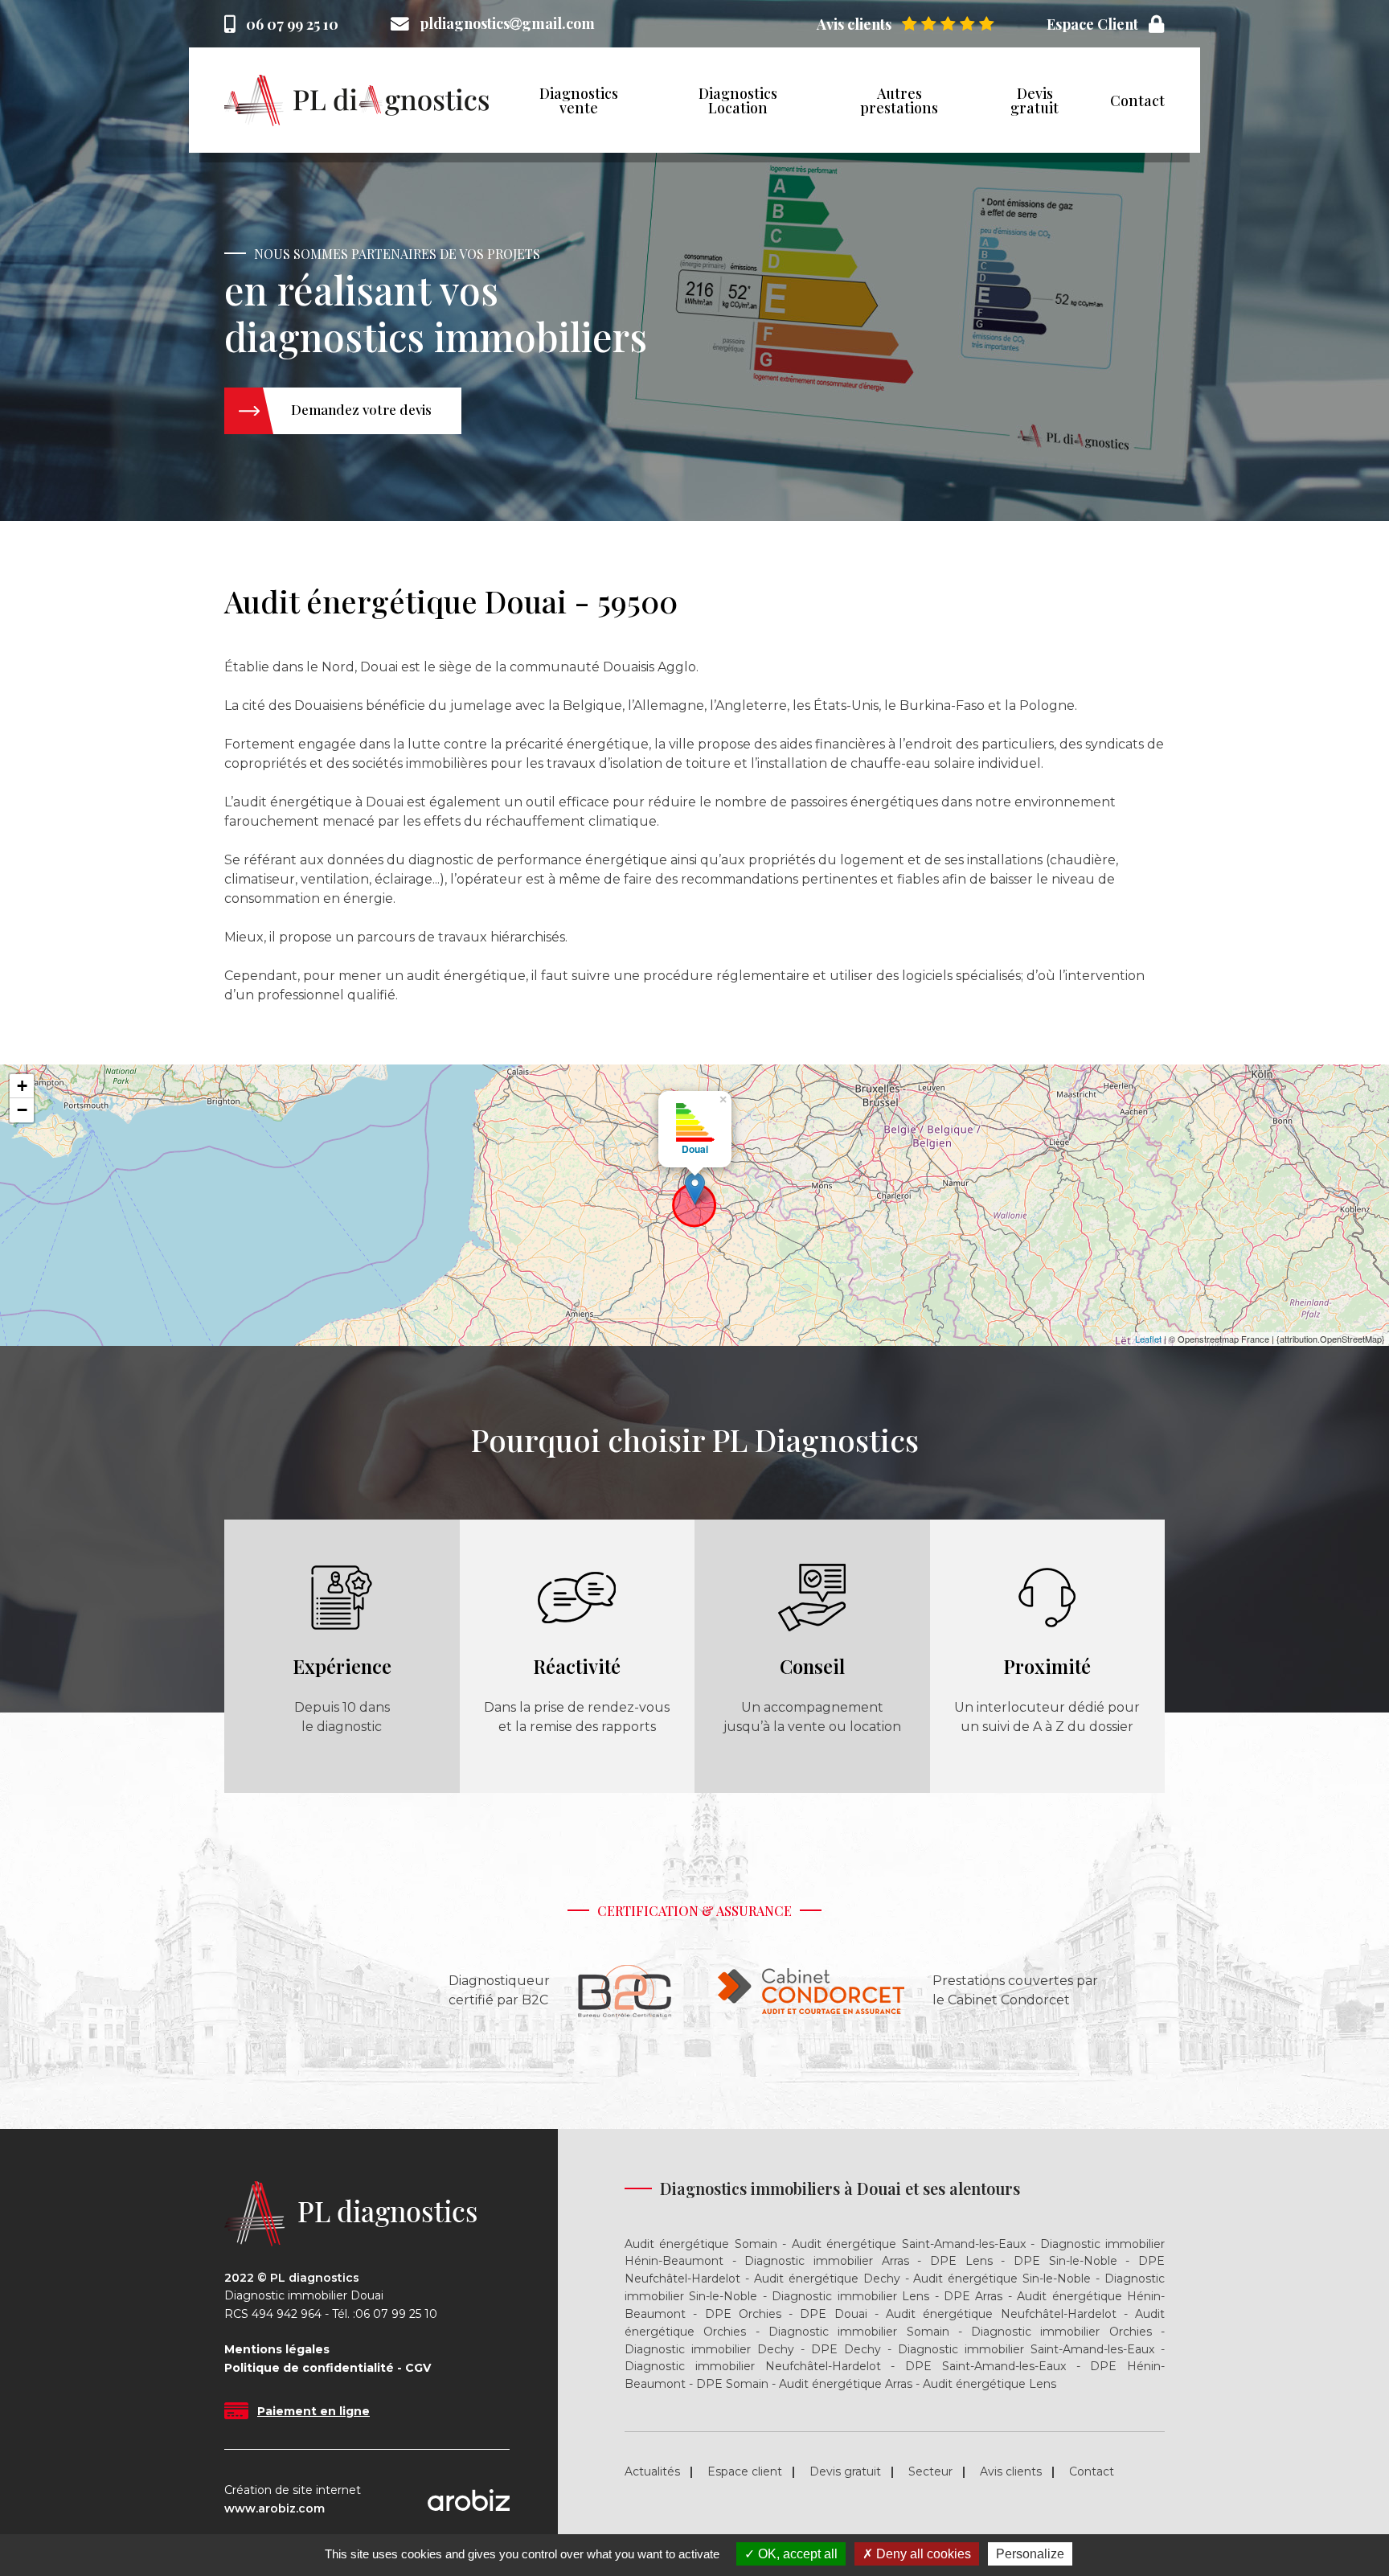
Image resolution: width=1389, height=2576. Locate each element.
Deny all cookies (922, 2554)
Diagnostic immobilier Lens (850, 2296)
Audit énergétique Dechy (827, 2279)
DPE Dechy (846, 2349)
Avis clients (1011, 2471)
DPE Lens (961, 2261)
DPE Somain (732, 2384)
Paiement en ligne (313, 2411)
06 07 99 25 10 (292, 24)
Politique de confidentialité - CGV (328, 2368)
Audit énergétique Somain (701, 2244)
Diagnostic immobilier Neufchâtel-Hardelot (753, 2366)
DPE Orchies (743, 2314)
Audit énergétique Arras (846, 2384)
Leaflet (1148, 1339)
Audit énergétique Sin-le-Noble (1002, 2279)
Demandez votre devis (361, 409)
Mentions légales (277, 2350)
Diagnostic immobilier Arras (826, 2261)
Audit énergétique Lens (990, 2384)
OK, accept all (796, 2554)
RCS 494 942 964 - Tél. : (290, 2314)
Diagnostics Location (738, 100)
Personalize (1030, 2554)
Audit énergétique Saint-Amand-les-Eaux (909, 2244)
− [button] (22, 1110)
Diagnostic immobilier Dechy (709, 2349)
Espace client (745, 2471)
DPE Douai (833, 2314)
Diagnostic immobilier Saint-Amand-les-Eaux (1026, 2349)
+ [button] (22, 1086)
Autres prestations (899, 100)
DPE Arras (973, 2296)
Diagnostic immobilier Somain (859, 2332)
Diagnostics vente (579, 100)
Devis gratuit (1035, 100)
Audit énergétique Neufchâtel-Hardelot (1001, 2314)
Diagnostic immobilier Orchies (1061, 2332)
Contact (1137, 100)
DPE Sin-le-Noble (1065, 2261)
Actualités (652, 2471)
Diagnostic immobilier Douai (304, 2296)
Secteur (930, 2471)
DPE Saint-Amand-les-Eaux (985, 2366)
